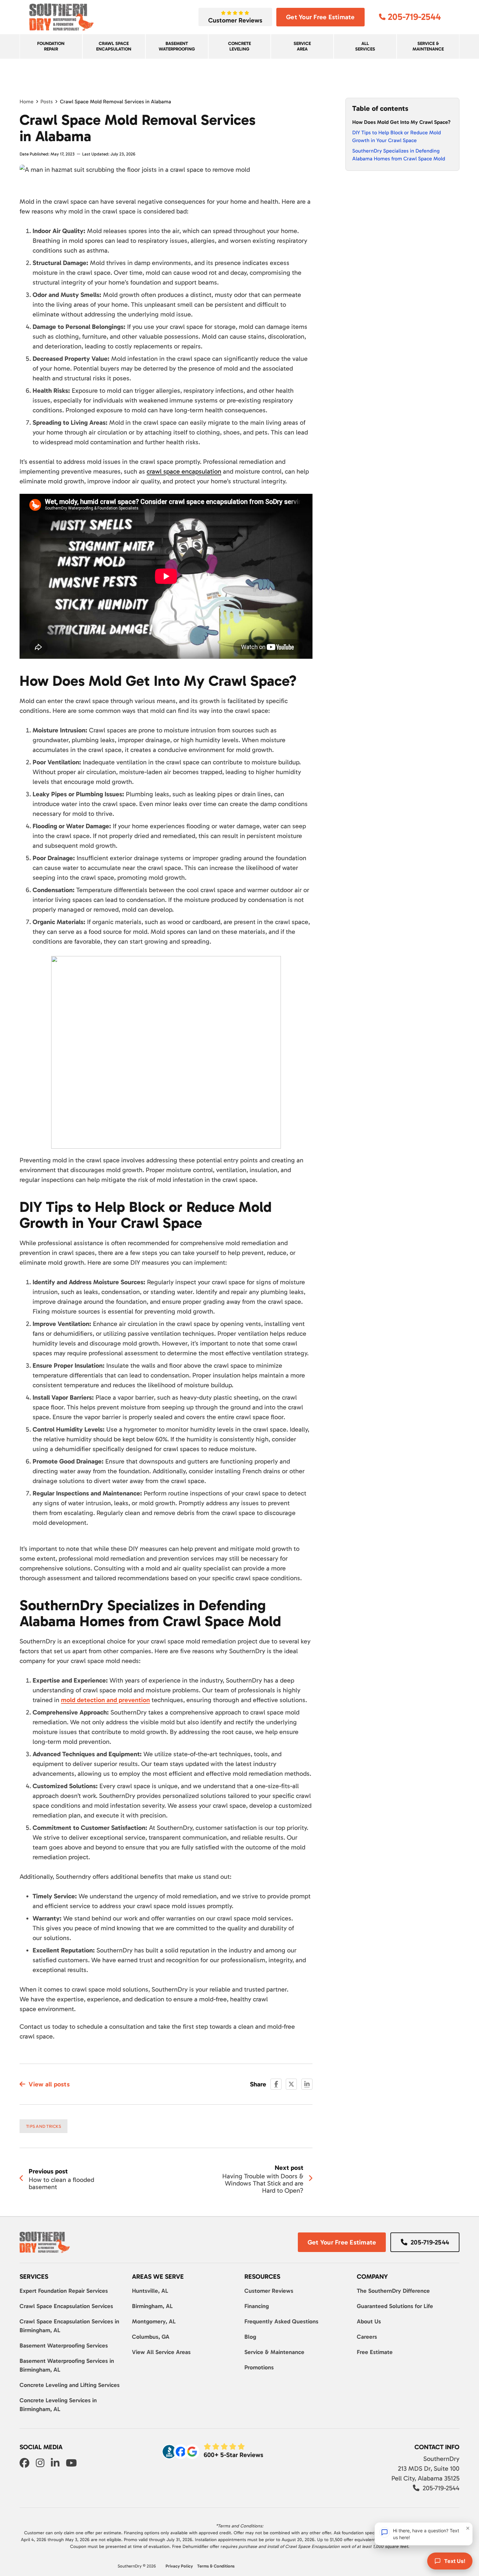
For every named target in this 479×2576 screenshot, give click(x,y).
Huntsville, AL (150, 2291)
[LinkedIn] (307, 2084)
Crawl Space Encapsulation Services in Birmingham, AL (69, 2326)
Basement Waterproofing (177, 46)
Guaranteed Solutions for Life (395, 2306)
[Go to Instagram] (40, 2464)
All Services (365, 46)
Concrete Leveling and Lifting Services (70, 2385)
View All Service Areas (161, 2352)
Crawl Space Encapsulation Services (66, 2306)
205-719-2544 (430, 2242)
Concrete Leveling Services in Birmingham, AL (58, 2405)
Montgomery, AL (154, 2321)
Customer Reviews (269, 2291)
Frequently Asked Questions (281, 2321)
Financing (257, 2306)
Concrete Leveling (239, 46)
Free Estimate (375, 2352)
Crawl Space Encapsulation (114, 46)
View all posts (49, 2084)
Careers (367, 2337)
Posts (47, 102)
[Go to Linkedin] (55, 2464)
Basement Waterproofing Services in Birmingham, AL (67, 2365)
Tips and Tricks (44, 2126)
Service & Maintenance (274, 2352)
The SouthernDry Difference (393, 2291)
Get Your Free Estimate (320, 17)
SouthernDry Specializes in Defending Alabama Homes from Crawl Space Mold (399, 155)
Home (27, 102)
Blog (250, 2337)
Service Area (302, 46)
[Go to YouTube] (71, 2464)
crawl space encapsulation (184, 471)
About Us (369, 2321)
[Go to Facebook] (24, 2464)
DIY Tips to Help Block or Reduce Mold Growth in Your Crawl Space (397, 136)
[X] (291, 2084)
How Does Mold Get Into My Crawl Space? (401, 122)
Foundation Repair (51, 46)
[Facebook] (276, 2084)
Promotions (259, 2367)
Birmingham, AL (152, 2306)
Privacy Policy (179, 2566)
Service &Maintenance (428, 46)
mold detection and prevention (105, 1700)
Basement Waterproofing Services (64, 2346)
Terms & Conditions (216, 2566)
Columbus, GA (151, 2337)
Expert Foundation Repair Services (64, 2291)
